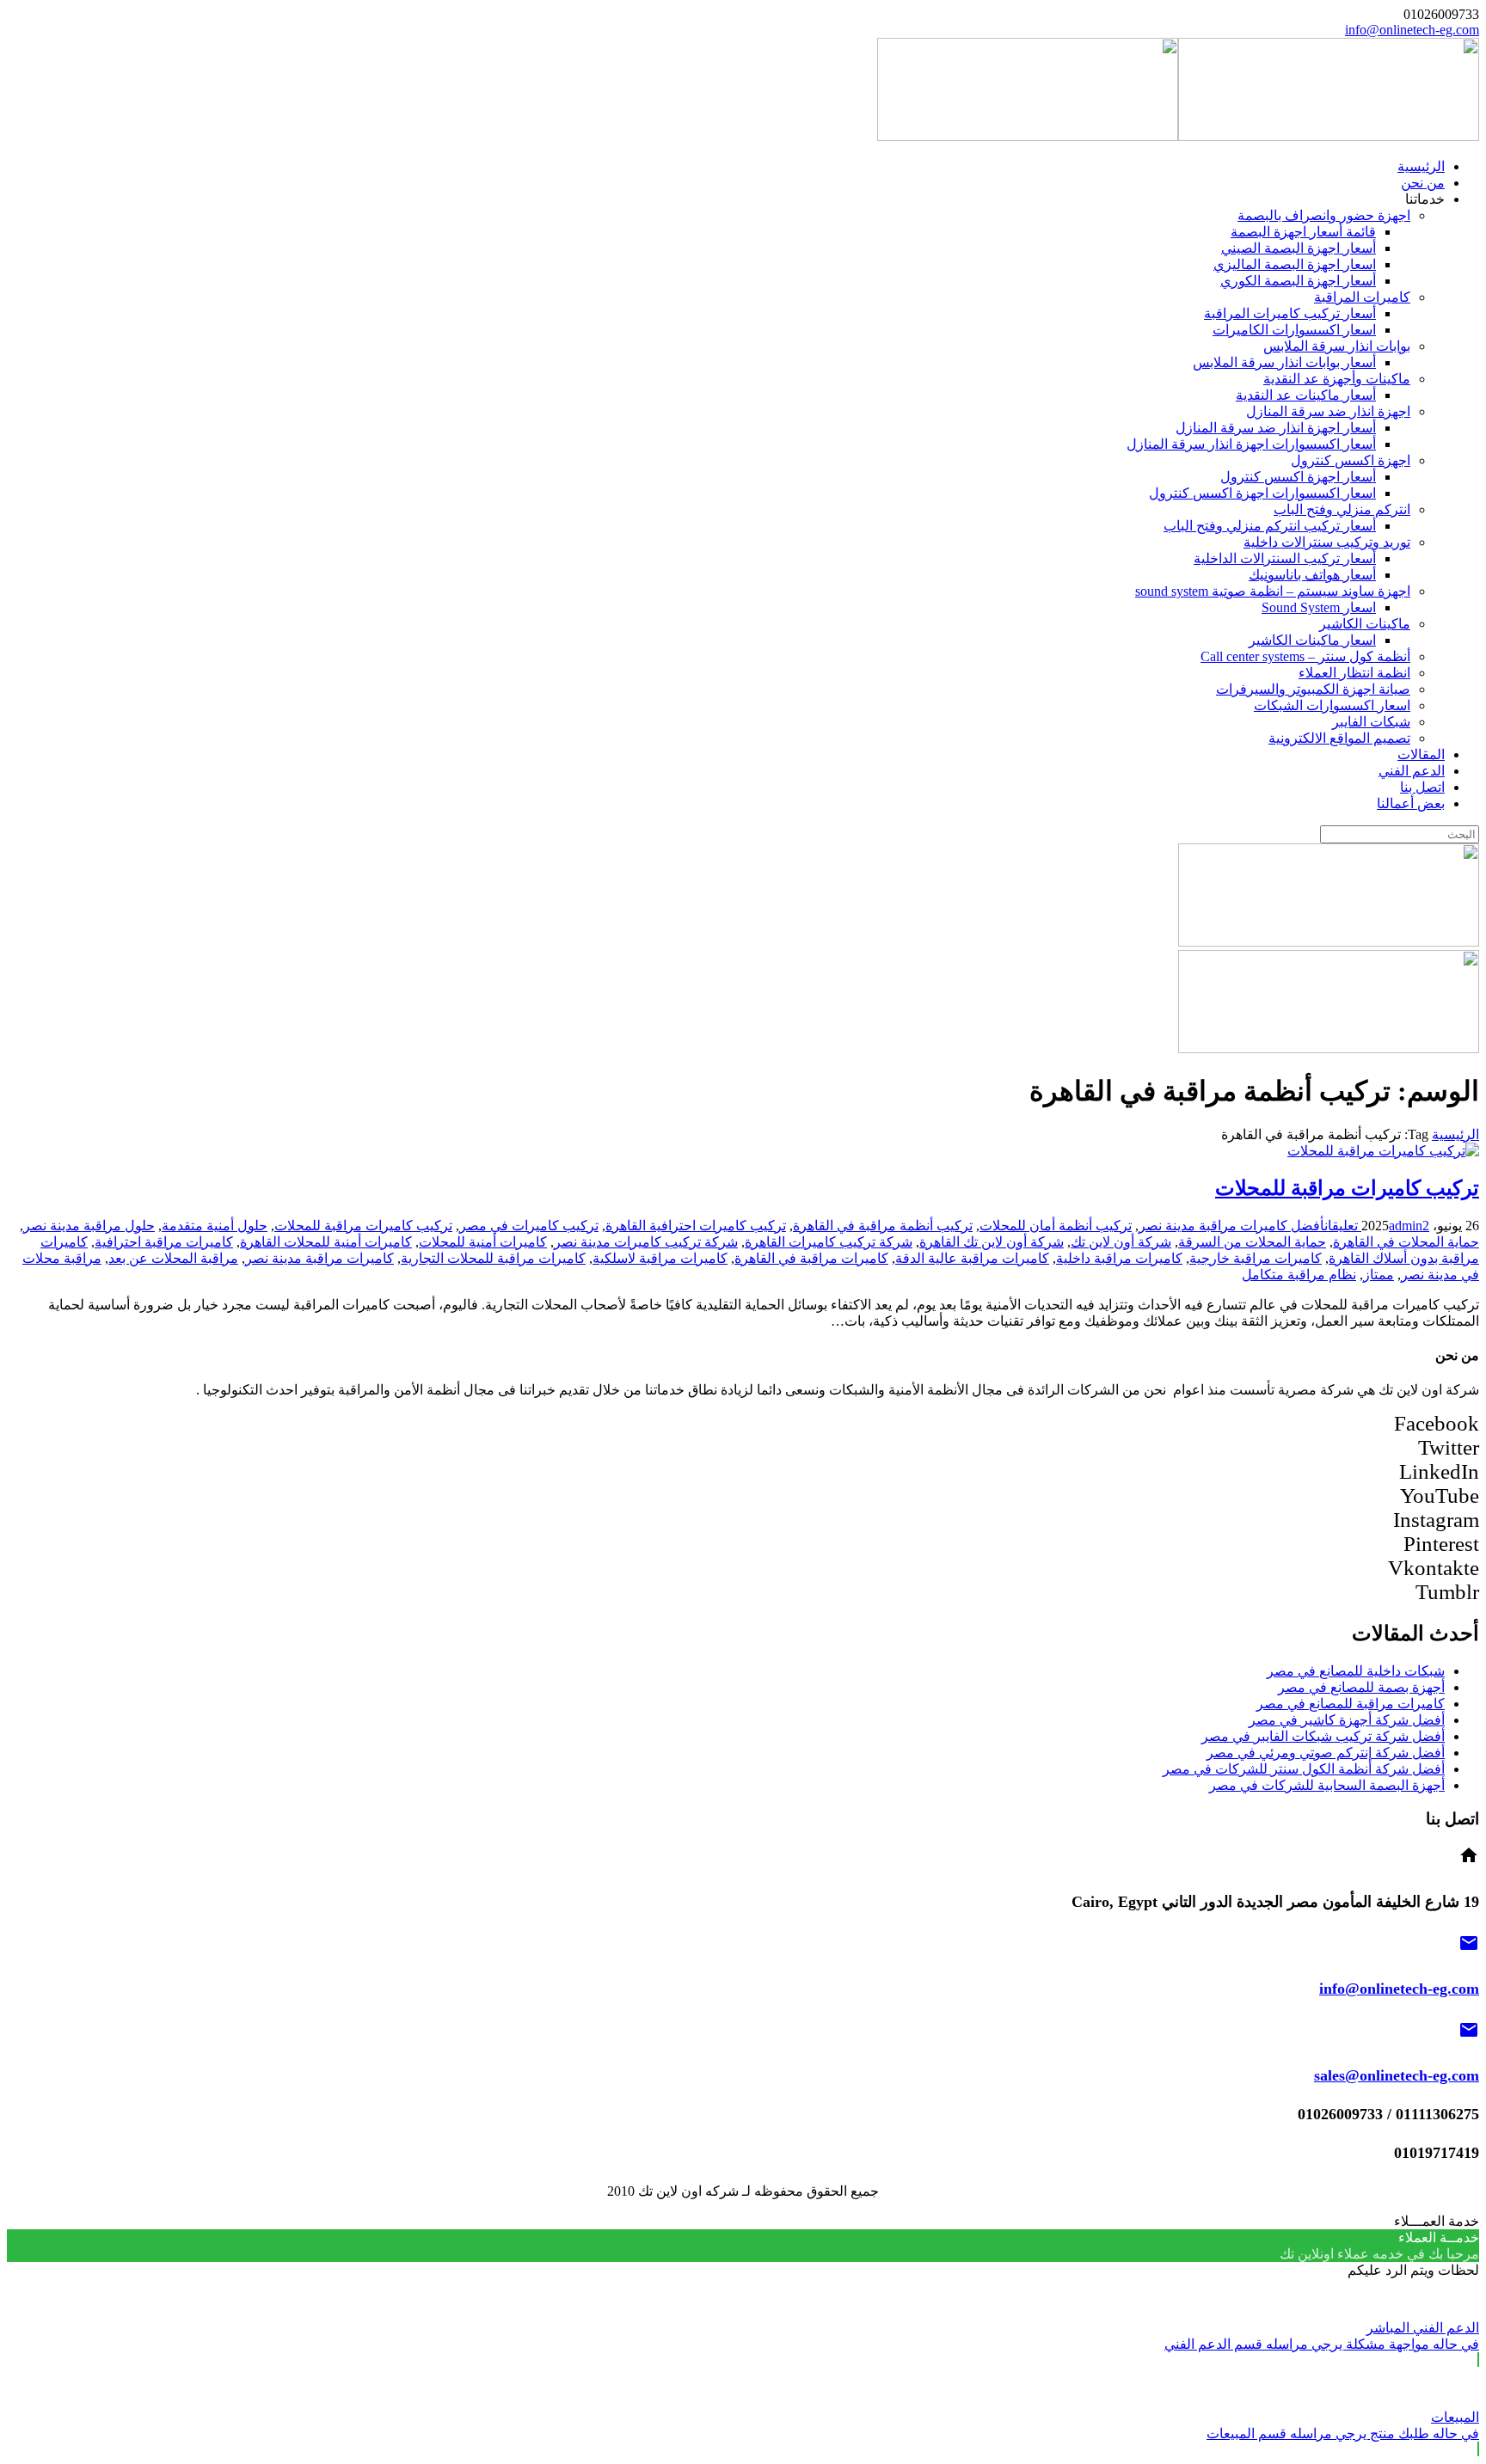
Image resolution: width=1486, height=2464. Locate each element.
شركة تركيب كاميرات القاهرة (829, 1242)
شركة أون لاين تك (1121, 1242)
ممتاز (1379, 1275)
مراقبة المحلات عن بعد (173, 1258)
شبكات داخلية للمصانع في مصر (1356, 1671)
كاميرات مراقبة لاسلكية (660, 1258)
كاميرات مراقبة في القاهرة (811, 1258)
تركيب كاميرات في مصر (529, 1226)
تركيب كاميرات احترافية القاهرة (696, 1226)
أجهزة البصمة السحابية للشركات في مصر (1327, 1785)
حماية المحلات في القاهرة (1406, 1242)
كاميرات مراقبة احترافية (164, 1242)
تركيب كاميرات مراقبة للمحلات (1347, 1188)
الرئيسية (1455, 1134)
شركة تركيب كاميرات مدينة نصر (646, 1242)
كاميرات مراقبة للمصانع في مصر (1351, 1704)
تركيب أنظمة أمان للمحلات (1056, 1226)
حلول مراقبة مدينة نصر (89, 1226)
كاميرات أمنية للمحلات (483, 1242)
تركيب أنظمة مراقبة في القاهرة (883, 1226)
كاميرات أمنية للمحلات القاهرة (326, 1242)
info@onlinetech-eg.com (1412, 30)
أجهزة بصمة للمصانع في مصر (1361, 1687)
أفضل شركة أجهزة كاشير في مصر (1347, 1720)
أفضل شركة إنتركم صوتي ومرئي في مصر (1326, 1753)
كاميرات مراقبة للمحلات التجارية (493, 1258)
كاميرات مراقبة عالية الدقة (972, 1258)
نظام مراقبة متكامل (1299, 1275)
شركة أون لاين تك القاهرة (992, 1242)
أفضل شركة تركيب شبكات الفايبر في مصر (1323, 1736)
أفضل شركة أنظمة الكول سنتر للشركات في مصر (1304, 1769)
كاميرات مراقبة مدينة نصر (319, 1258)
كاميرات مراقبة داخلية (1119, 1258)
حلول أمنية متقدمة (215, 1226)
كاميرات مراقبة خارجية (1256, 1258)
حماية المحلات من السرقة (1252, 1242)
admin (1406, 1226)
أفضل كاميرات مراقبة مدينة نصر (1231, 1226)
